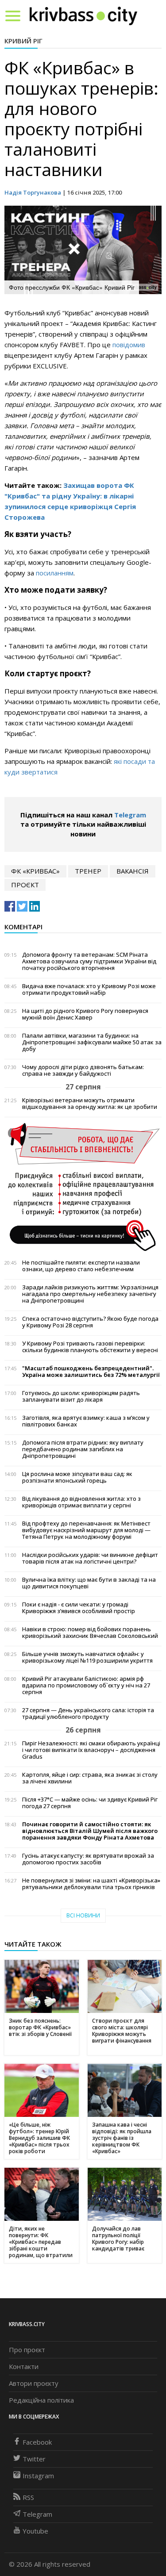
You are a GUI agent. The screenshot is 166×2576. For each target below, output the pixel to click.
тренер (88, 871)
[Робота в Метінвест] (83, 1187)
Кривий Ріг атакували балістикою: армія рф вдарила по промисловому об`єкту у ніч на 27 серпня (86, 1685)
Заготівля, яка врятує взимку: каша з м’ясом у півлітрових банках (86, 1421)
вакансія (133, 871)
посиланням (55, 573)
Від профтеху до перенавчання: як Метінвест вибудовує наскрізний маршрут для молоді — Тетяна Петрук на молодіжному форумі (86, 1530)
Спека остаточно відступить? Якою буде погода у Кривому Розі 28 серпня (90, 1322)
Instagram (38, 2476)
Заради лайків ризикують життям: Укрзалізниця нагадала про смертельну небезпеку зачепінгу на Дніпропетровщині (90, 1294)
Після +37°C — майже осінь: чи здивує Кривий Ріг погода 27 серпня (90, 1803)
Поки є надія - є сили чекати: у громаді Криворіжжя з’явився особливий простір (79, 1608)
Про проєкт (27, 2350)
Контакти (24, 2366)
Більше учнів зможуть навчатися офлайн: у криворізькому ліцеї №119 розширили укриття (87, 1657)
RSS (28, 2497)
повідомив (129, 345)
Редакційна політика (41, 2400)
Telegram (130, 815)
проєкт (25, 885)
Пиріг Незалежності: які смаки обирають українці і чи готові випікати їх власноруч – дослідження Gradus (91, 1750)
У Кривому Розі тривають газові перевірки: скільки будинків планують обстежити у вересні (90, 1347)
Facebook (37, 2442)
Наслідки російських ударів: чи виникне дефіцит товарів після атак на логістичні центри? (90, 1558)
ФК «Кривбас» (35, 871)
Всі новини (83, 1915)
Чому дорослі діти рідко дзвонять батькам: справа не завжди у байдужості (83, 1070)
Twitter (34, 2459)
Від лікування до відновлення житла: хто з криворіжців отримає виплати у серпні (81, 1502)
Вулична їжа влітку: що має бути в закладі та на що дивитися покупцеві (89, 1583)
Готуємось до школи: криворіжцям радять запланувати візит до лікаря (81, 1396)
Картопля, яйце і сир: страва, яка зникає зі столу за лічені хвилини (90, 1778)
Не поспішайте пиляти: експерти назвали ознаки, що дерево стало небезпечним (81, 1266)
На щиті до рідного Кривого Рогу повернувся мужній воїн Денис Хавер (85, 1014)
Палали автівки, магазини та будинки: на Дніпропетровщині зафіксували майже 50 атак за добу (92, 1042)
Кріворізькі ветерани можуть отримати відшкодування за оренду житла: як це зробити (90, 1104)
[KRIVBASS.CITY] (83, 15)
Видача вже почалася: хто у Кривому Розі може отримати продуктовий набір (89, 989)
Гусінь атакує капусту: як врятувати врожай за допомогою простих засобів (88, 1859)
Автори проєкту (34, 2383)
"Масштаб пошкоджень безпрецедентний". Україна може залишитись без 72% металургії (91, 1372)
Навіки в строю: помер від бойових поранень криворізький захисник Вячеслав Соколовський (90, 1633)
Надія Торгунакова (33, 192)
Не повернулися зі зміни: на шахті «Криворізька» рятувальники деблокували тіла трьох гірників (91, 1884)
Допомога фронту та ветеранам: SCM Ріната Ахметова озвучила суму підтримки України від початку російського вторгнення (89, 961)
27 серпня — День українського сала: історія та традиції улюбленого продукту (88, 1713)
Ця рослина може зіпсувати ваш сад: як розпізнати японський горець (77, 1477)
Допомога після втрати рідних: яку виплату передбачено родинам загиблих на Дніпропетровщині (83, 1449)
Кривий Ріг (23, 41)
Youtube (35, 2531)
